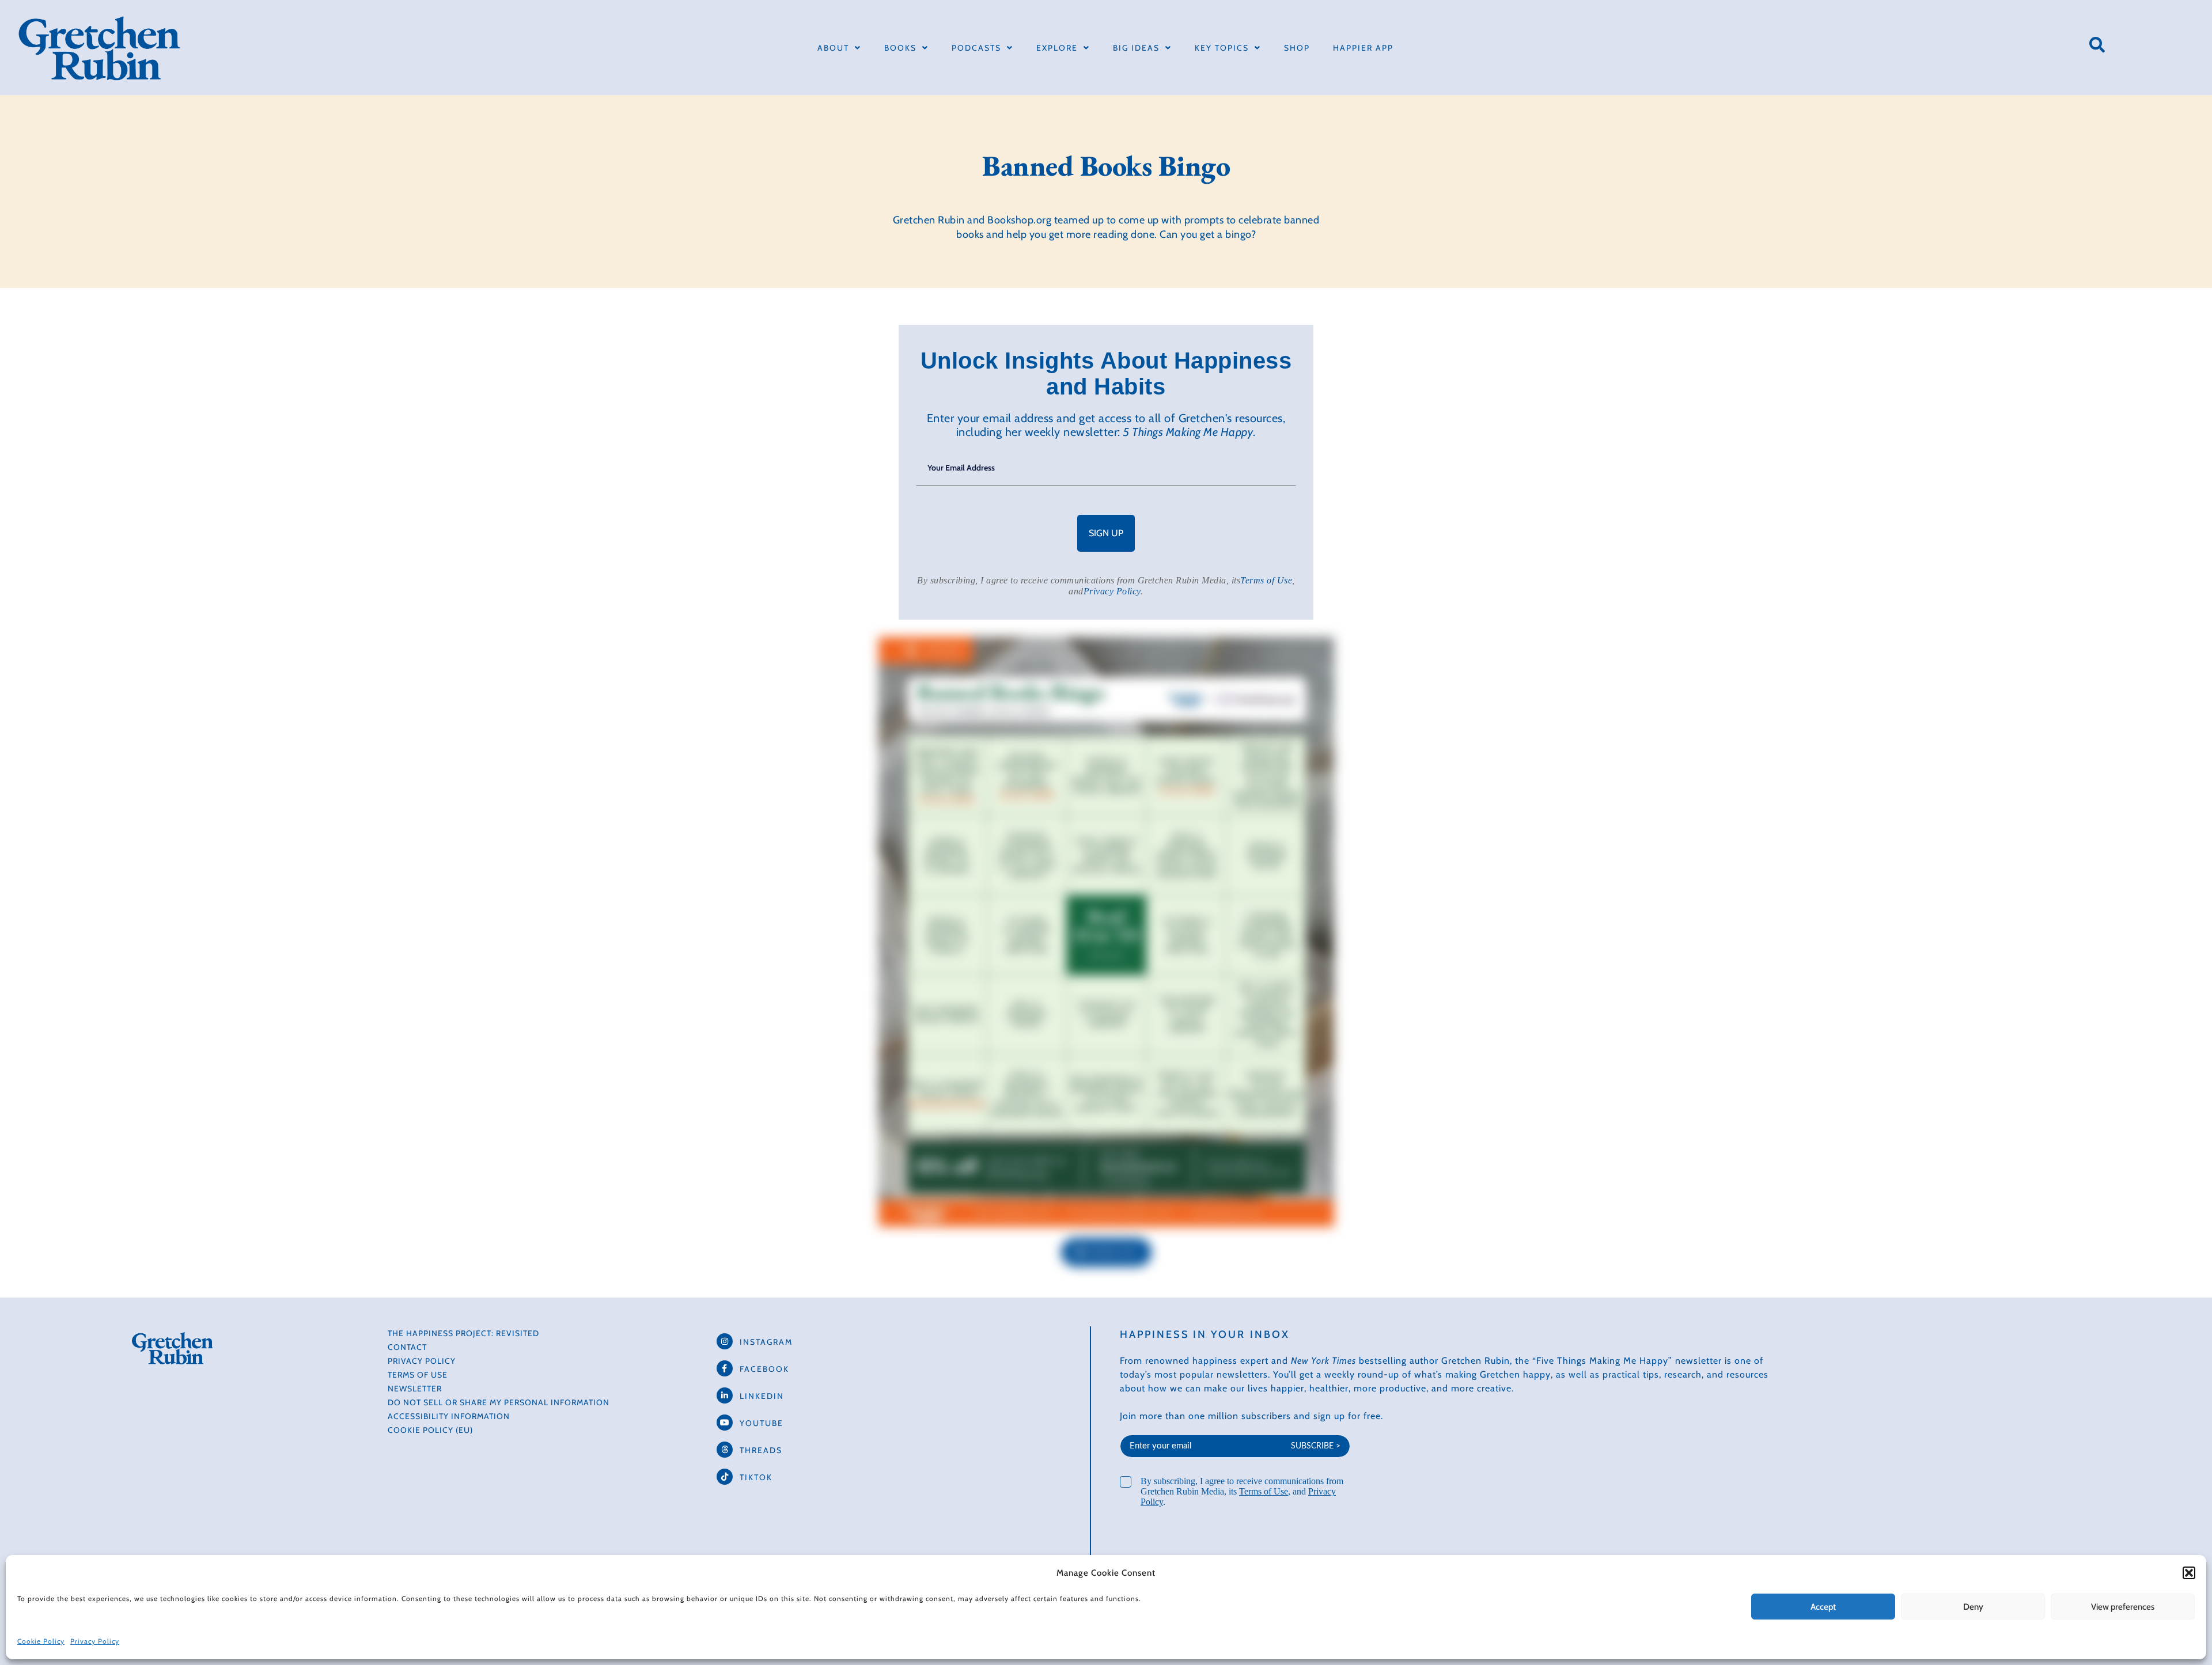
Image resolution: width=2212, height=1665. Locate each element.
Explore (1057, 48)
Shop (1297, 48)
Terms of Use (1266, 580)
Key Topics (1222, 48)
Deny (1973, 1607)
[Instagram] (725, 1341)
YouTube (762, 1423)
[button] (2189, 1573)
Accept (1823, 1607)
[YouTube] (725, 1423)
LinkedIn (762, 1396)
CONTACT (407, 1347)
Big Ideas (1136, 48)
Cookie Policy (41, 1641)
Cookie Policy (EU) (430, 1430)
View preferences (2123, 1607)
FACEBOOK (764, 1369)
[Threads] (725, 1450)
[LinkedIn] (725, 1395)
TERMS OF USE (418, 1375)
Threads (761, 1450)
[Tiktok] (725, 1477)
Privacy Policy (95, 1641)
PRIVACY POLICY (422, 1361)
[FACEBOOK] (725, 1368)
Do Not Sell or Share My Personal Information (499, 1402)
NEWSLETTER (415, 1389)
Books (900, 48)
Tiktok (756, 1477)
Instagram (766, 1342)
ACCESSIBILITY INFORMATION (449, 1416)
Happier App (1363, 48)
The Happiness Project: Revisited (463, 1333)
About (833, 48)
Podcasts (976, 48)
